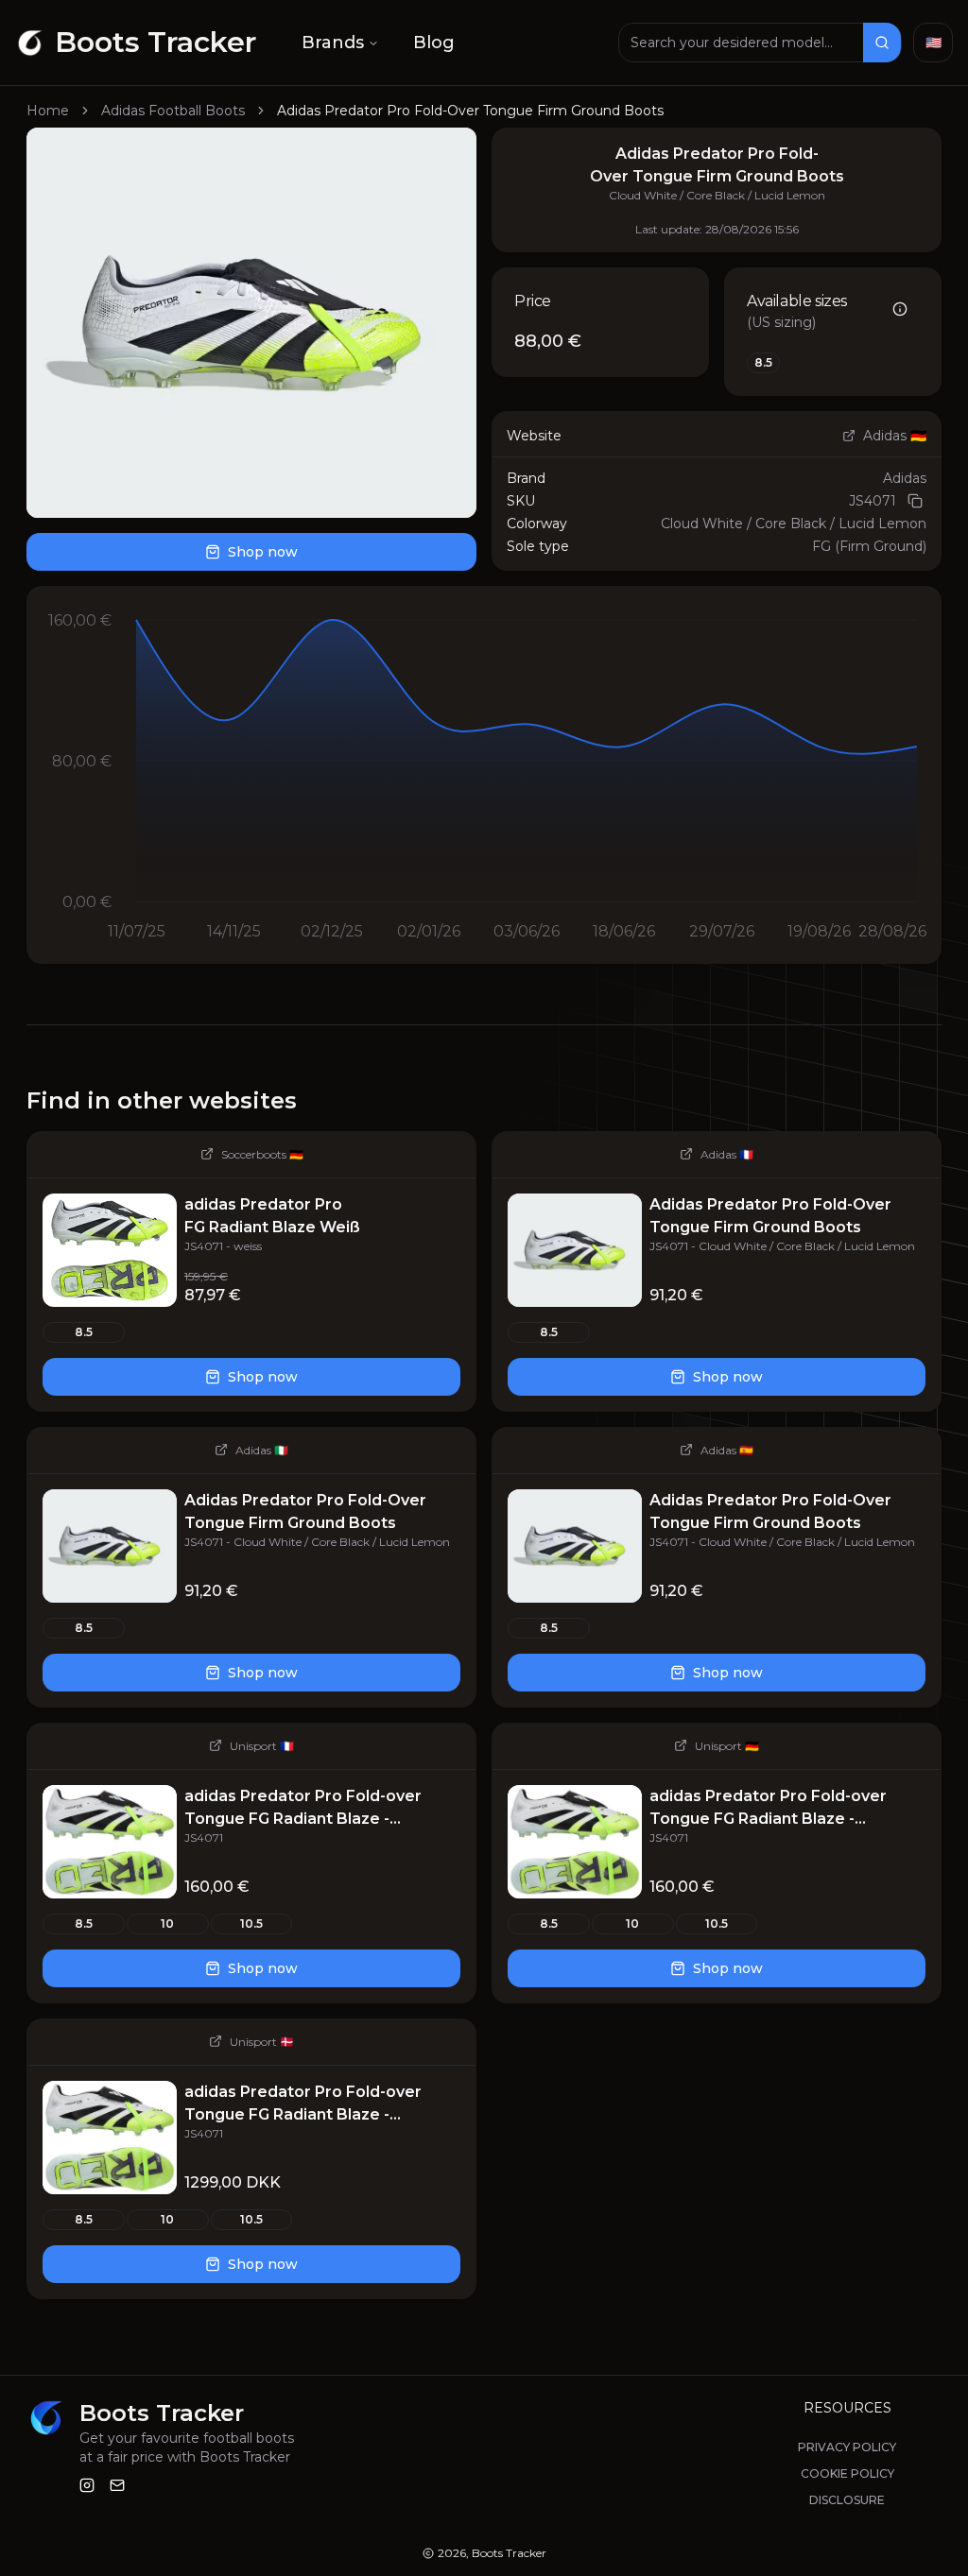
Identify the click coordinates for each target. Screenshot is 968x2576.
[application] (484, 775)
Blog (434, 43)
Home (48, 111)
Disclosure (847, 2500)
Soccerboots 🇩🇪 (262, 1154)
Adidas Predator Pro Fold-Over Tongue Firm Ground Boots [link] (470, 111)
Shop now (263, 552)
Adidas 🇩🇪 (895, 436)
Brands (333, 43)
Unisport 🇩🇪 (727, 1746)
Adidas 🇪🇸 (727, 1450)
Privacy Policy (847, 2447)
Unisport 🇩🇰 (262, 2042)
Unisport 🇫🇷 (262, 1746)
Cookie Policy (847, 2473)
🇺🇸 (933, 43)
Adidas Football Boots (173, 111)
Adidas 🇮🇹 (262, 1450)
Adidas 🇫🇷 (727, 1154)
